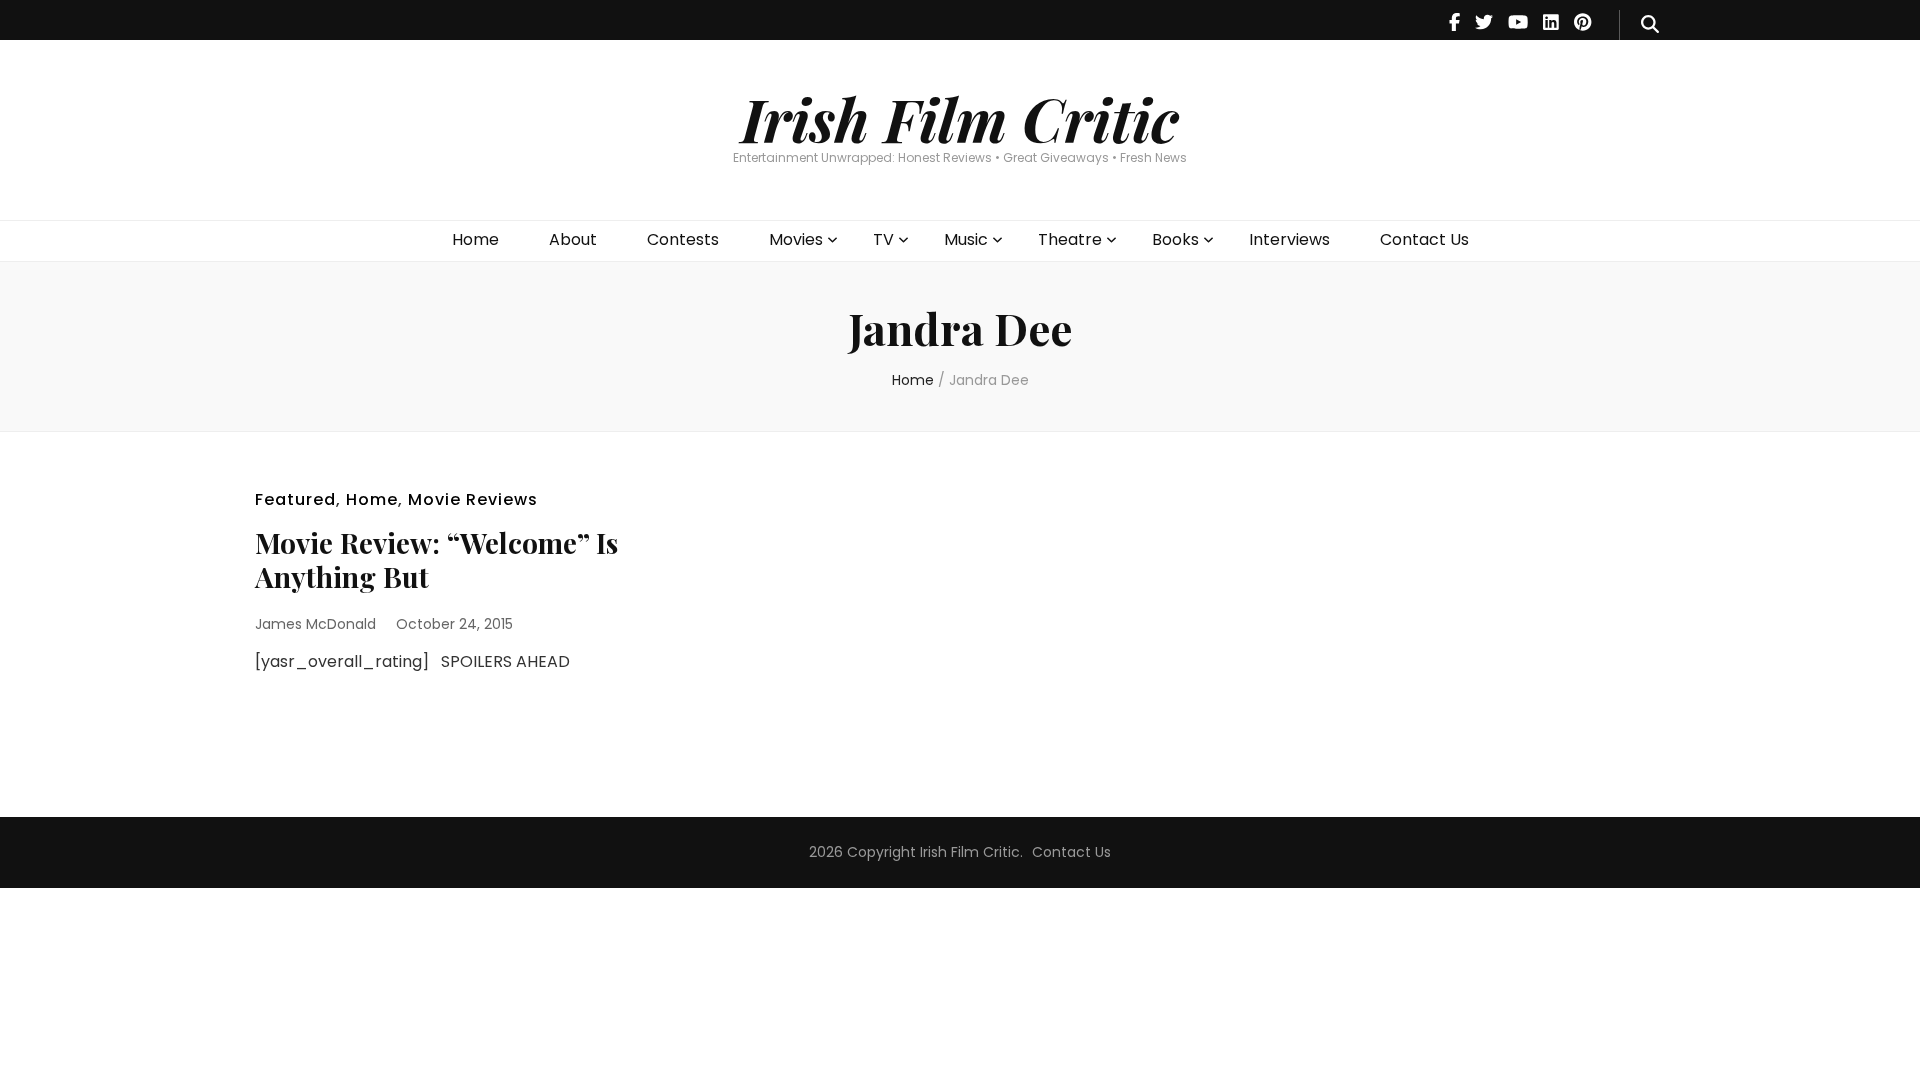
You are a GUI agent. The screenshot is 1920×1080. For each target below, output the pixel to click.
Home (475, 239)
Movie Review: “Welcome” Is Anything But (436, 559)
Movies (796, 239)
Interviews (1289, 239)
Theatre (1070, 239)
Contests (683, 239)
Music (966, 239)
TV (883, 239)
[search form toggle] (1650, 25)
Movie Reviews (473, 499)
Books (1175, 239)
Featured (295, 499)
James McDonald (315, 624)
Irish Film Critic (960, 118)
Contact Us (1424, 239)
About (573, 239)
